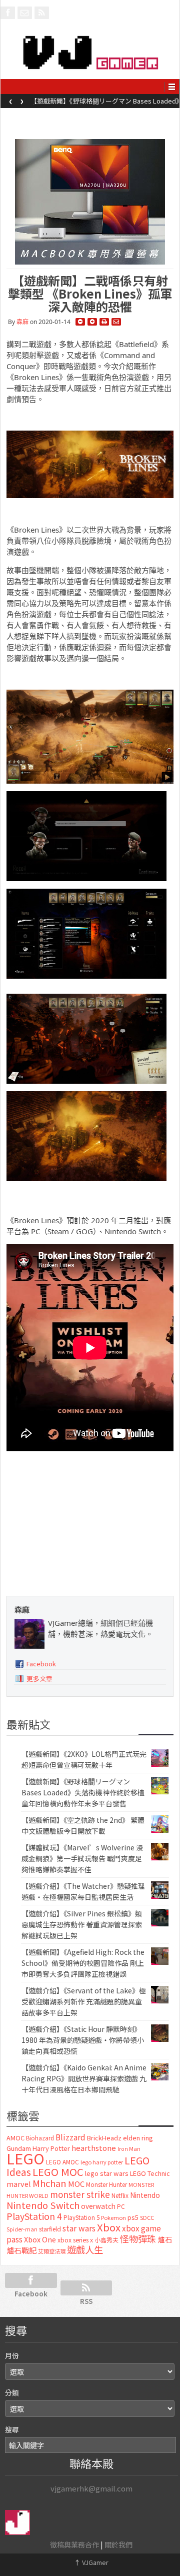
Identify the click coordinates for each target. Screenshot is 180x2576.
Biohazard (40, 2138)
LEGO (25, 2158)
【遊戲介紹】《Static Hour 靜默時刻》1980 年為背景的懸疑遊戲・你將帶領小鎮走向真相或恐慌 (83, 2040)
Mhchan (49, 2183)
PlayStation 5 (81, 2217)
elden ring (138, 2138)
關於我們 (118, 2544)
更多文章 (39, 1679)
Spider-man (22, 2229)
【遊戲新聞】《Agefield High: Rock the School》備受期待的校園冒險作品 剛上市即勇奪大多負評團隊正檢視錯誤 (83, 1963)
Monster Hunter (106, 2184)
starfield (50, 2229)
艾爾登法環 (52, 2251)
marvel (19, 2184)
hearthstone (94, 2148)
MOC (76, 2184)
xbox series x (75, 2240)
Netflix (120, 2195)
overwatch (98, 2206)
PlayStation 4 (34, 2216)
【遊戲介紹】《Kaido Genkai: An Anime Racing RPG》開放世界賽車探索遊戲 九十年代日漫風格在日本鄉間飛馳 (84, 2078)
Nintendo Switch (43, 2205)
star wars (79, 2228)
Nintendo (145, 2195)
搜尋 (12, 2429)
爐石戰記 (21, 2250)
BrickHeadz (104, 2138)
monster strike (80, 2194)
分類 (12, 2392)
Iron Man (129, 2149)
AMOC (15, 2138)
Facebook (41, 1664)
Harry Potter (51, 2148)
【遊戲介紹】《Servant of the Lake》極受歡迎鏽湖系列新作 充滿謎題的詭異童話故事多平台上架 (84, 2001)
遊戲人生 (85, 2249)
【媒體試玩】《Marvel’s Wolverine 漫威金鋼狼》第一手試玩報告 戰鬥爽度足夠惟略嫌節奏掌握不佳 (82, 1858)
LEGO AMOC (62, 2162)
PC (121, 2206)
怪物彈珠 (138, 2238)
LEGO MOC (58, 2171)
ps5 (133, 2217)
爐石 (165, 2239)
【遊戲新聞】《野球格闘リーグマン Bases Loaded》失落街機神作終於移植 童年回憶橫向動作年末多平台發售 (83, 1792)
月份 (12, 2355)
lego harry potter (102, 2162)
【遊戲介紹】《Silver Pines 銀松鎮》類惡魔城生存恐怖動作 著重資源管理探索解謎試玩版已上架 (82, 1924)
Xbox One (40, 2239)
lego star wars (107, 2173)
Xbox (109, 2227)
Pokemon (113, 2217)
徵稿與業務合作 (74, 2544)
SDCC (147, 2217)
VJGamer (91, 2562)
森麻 (22, 322)
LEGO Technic (150, 2173)
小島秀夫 (106, 2240)
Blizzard (70, 2137)
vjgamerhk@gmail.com (91, 2488)
